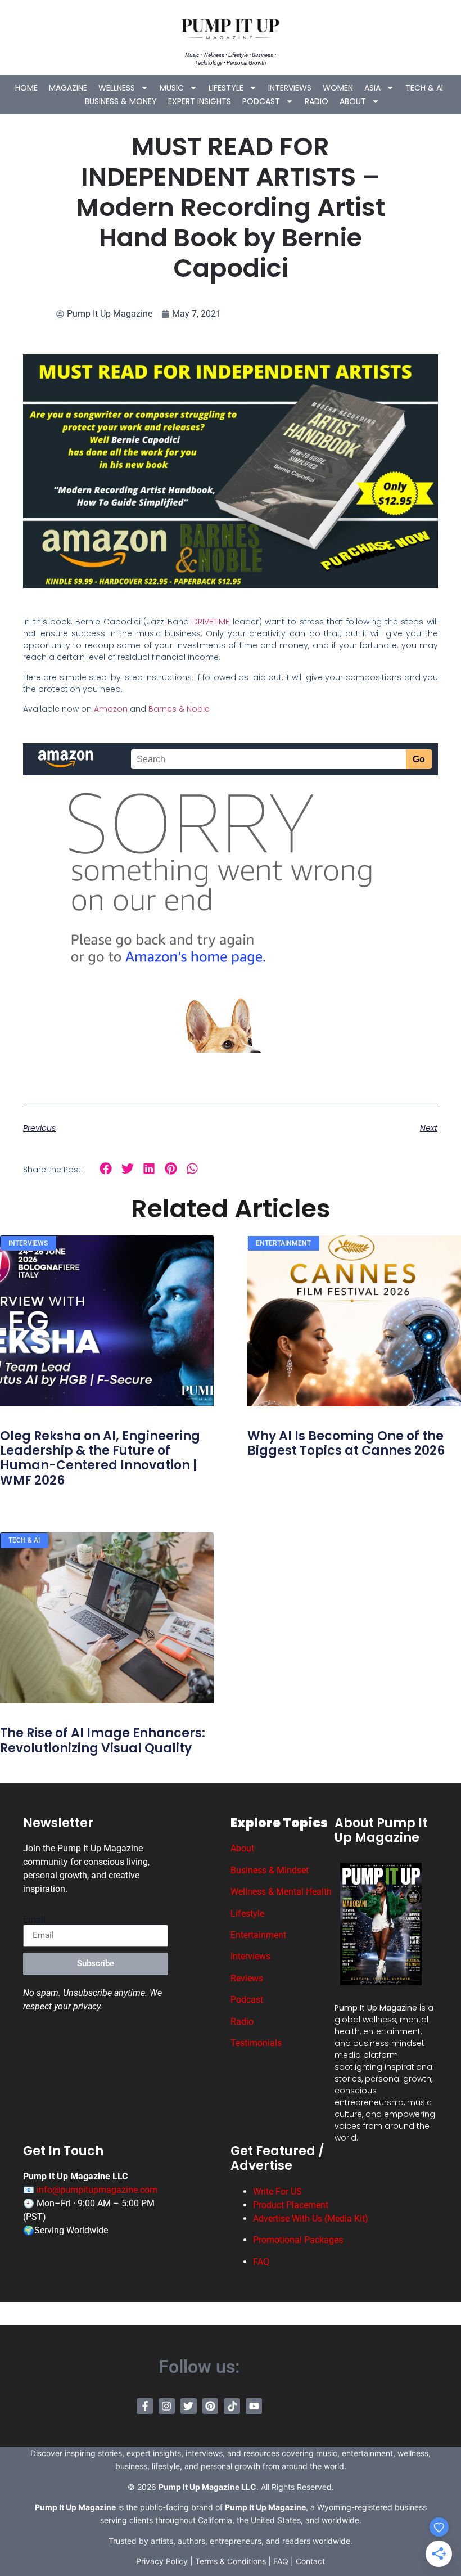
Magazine (68, 88)
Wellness (117, 88)
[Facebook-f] (145, 2406)
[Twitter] (189, 2406)
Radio (317, 101)
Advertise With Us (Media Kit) (311, 2218)
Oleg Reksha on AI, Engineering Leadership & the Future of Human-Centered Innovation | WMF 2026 (100, 1458)
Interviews (290, 88)
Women (338, 88)
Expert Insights (200, 101)
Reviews (247, 1978)
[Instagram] (167, 2406)
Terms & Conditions (231, 2561)
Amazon (111, 709)
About (353, 101)
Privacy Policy (162, 2561)
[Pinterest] (211, 2406)
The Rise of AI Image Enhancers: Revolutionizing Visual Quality (103, 1740)
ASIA (372, 88)
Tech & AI (424, 88)
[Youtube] (254, 2406)
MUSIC (172, 88)
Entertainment (258, 1935)
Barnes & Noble (179, 709)
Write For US (277, 2191)
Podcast (261, 101)
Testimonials (256, 2043)
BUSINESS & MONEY (121, 101)
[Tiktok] (232, 2406)
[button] (106, 1169)
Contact (310, 2561)
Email (34, 1920)
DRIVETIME (211, 622)
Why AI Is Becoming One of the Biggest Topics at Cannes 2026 (346, 1443)
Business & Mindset (270, 1870)
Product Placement (291, 2205)
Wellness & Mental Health (281, 1892)
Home (26, 88)
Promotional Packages (298, 2240)
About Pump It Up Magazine (381, 1830)
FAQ (261, 2262)
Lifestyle (226, 88)
